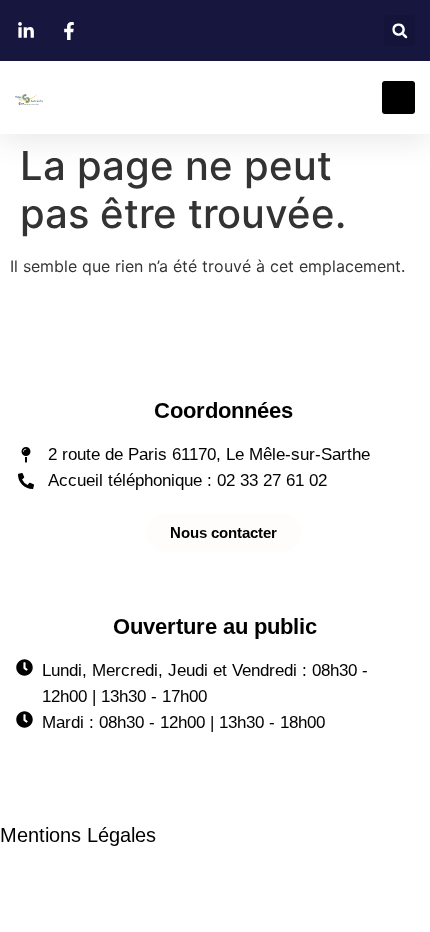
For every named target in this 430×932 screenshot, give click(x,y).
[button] (399, 30)
